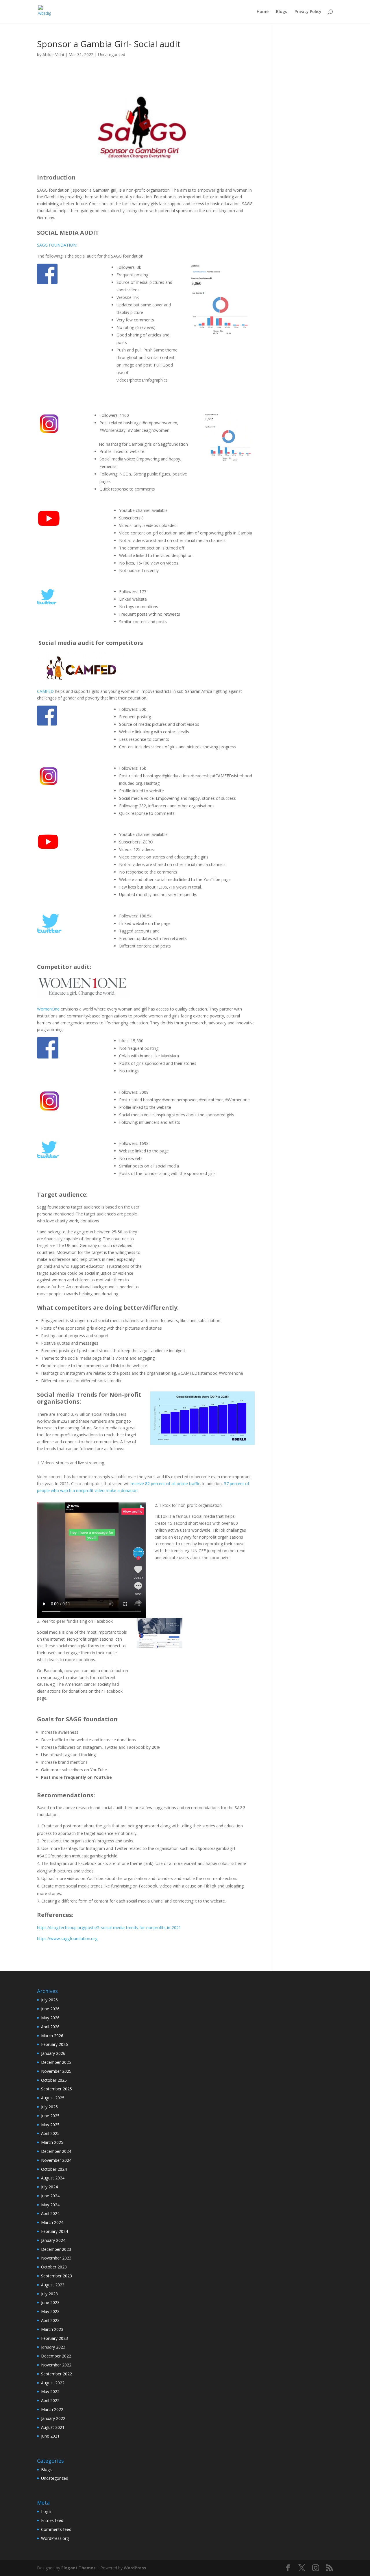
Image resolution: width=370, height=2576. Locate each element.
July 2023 (49, 2294)
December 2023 (56, 2249)
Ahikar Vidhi (53, 54)
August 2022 (53, 2383)
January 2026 (53, 2053)
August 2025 (53, 2098)
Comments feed (56, 2529)
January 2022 (53, 2418)
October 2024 (54, 2169)
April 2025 (50, 2133)
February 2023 (54, 2338)
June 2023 (50, 2302)
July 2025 (49, 2107)
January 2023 (53, 2347)
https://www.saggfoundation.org (67, 1939)
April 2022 (50, 2400)
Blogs (282, 12)
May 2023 (50, 2311)
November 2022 (56, 2365)
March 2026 (52, 2036)
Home (263, 12)
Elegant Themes (78, 2568)
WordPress (135, 2568)
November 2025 (56, 2071)
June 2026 (50, 2009)
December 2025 (56, 2062)
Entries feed (52, 2520)
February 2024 (54, 2231)
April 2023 (50, 2320)
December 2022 (56, 2356)
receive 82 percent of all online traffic (165, 1484)
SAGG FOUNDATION (57, 245)
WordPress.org (55, 2538)
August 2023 (53, 2285)
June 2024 (50, 2196)
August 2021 (53, 2427)
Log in (47, 2511)
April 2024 (50, 2213)
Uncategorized (112, 54)
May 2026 (50, 2018)
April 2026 (50, 2027)
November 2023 (56, 2258)
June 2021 (50, 2436)
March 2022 (52, 2409)
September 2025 (57, 2089)
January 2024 (53, 2240)
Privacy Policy (308, 12)
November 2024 (56, 2160)
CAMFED (45, 691)
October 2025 (54, 2080)
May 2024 (50, 2205)
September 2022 (57, 2374)
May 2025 (50, 2125)
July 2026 (49, 2000)
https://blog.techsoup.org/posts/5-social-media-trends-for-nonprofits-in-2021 (109, 1928)
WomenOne (48, 1009)
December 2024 (56, 2151)
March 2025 (52, 2142)
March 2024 (52, 2222)
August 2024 (53, 2178)
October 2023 (54, 2267)
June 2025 (50, 2116)
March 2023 (52, 2329)
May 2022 (50, 2391)
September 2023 (57, 2276)
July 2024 (49, 2187)
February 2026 (54, 2044)
